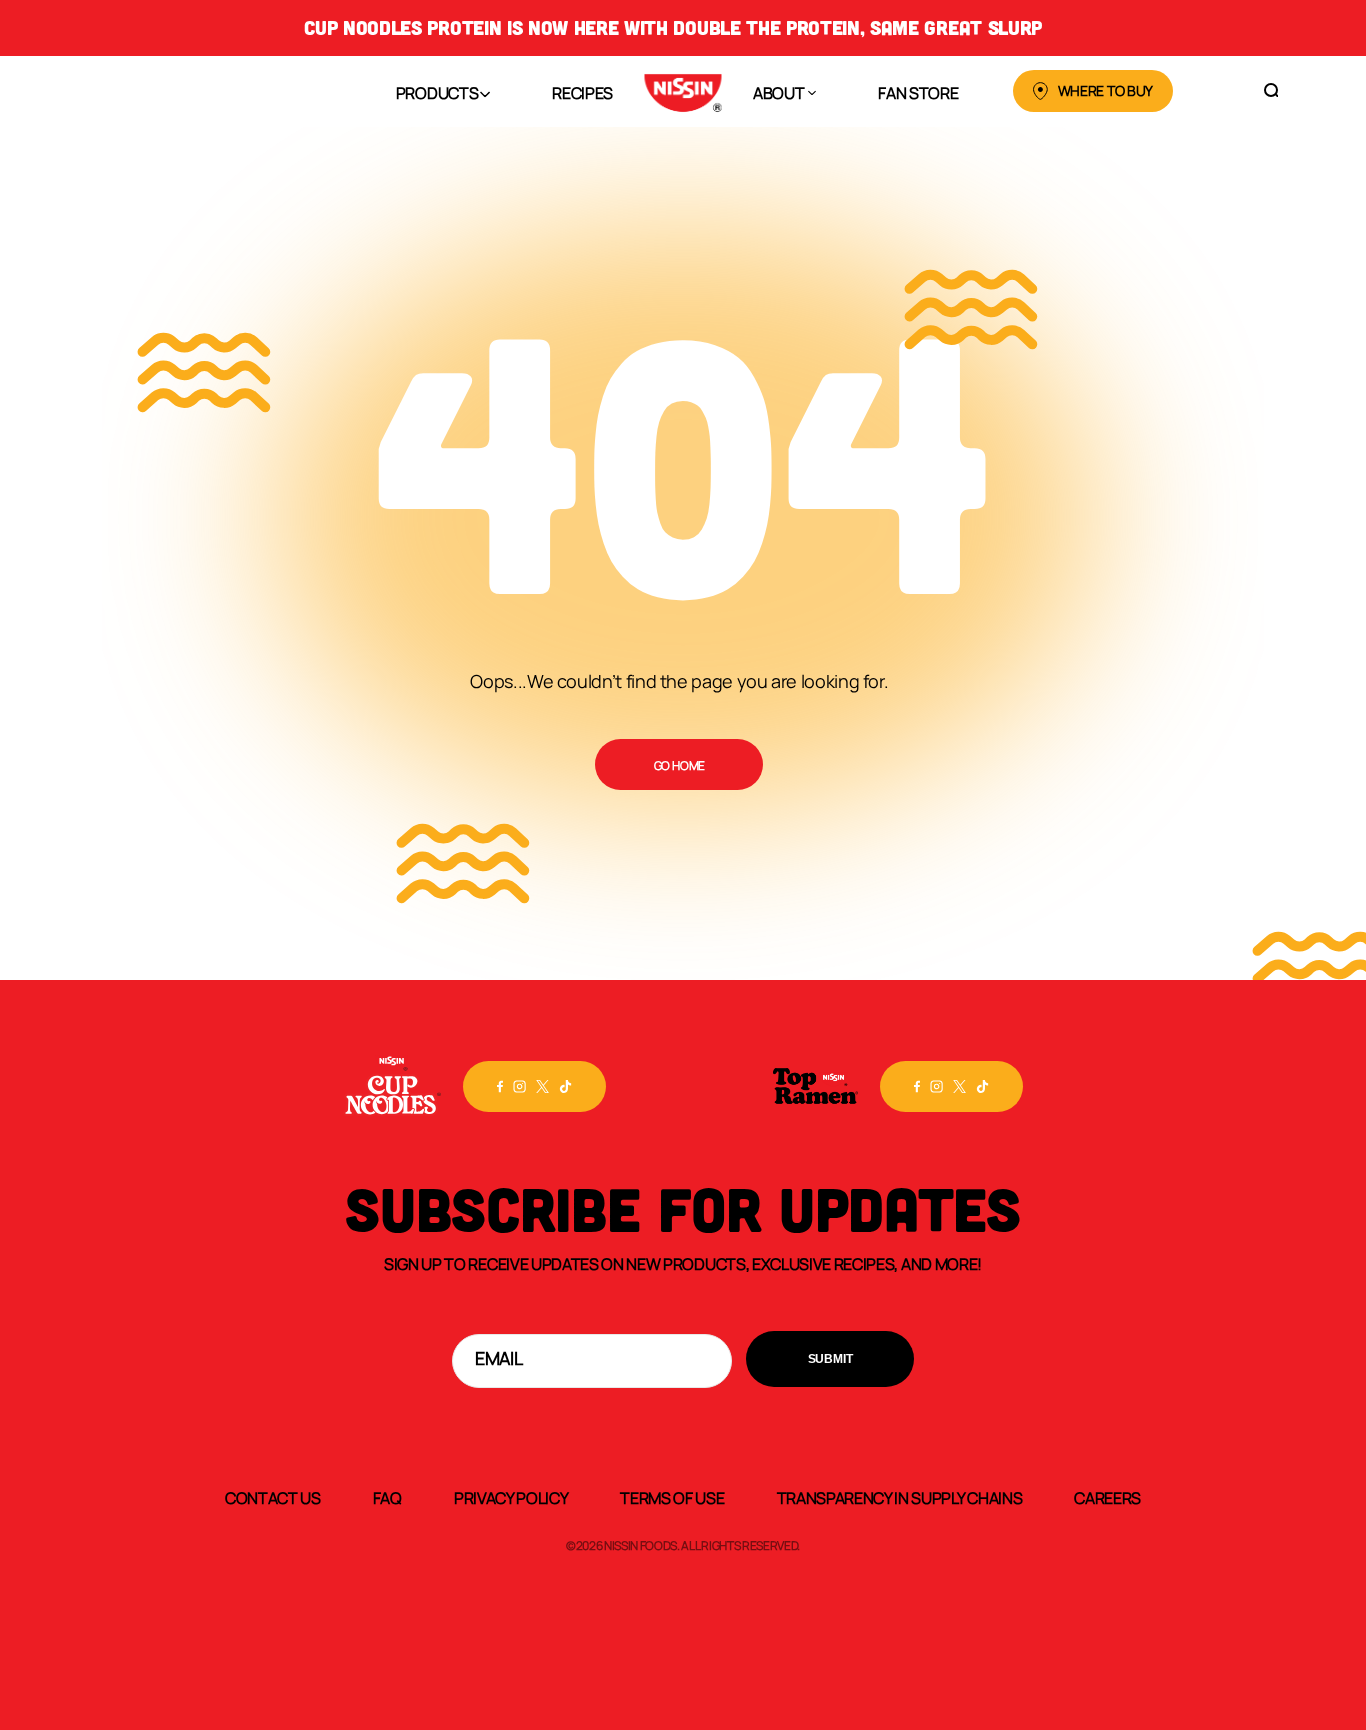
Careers (1107, 1497)
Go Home (679, 765)
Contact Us (273, 1497)
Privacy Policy (511, 1497)
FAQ (387, 1497)
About (778, 92)
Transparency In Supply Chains (900, 1497)
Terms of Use (672, 1497)
